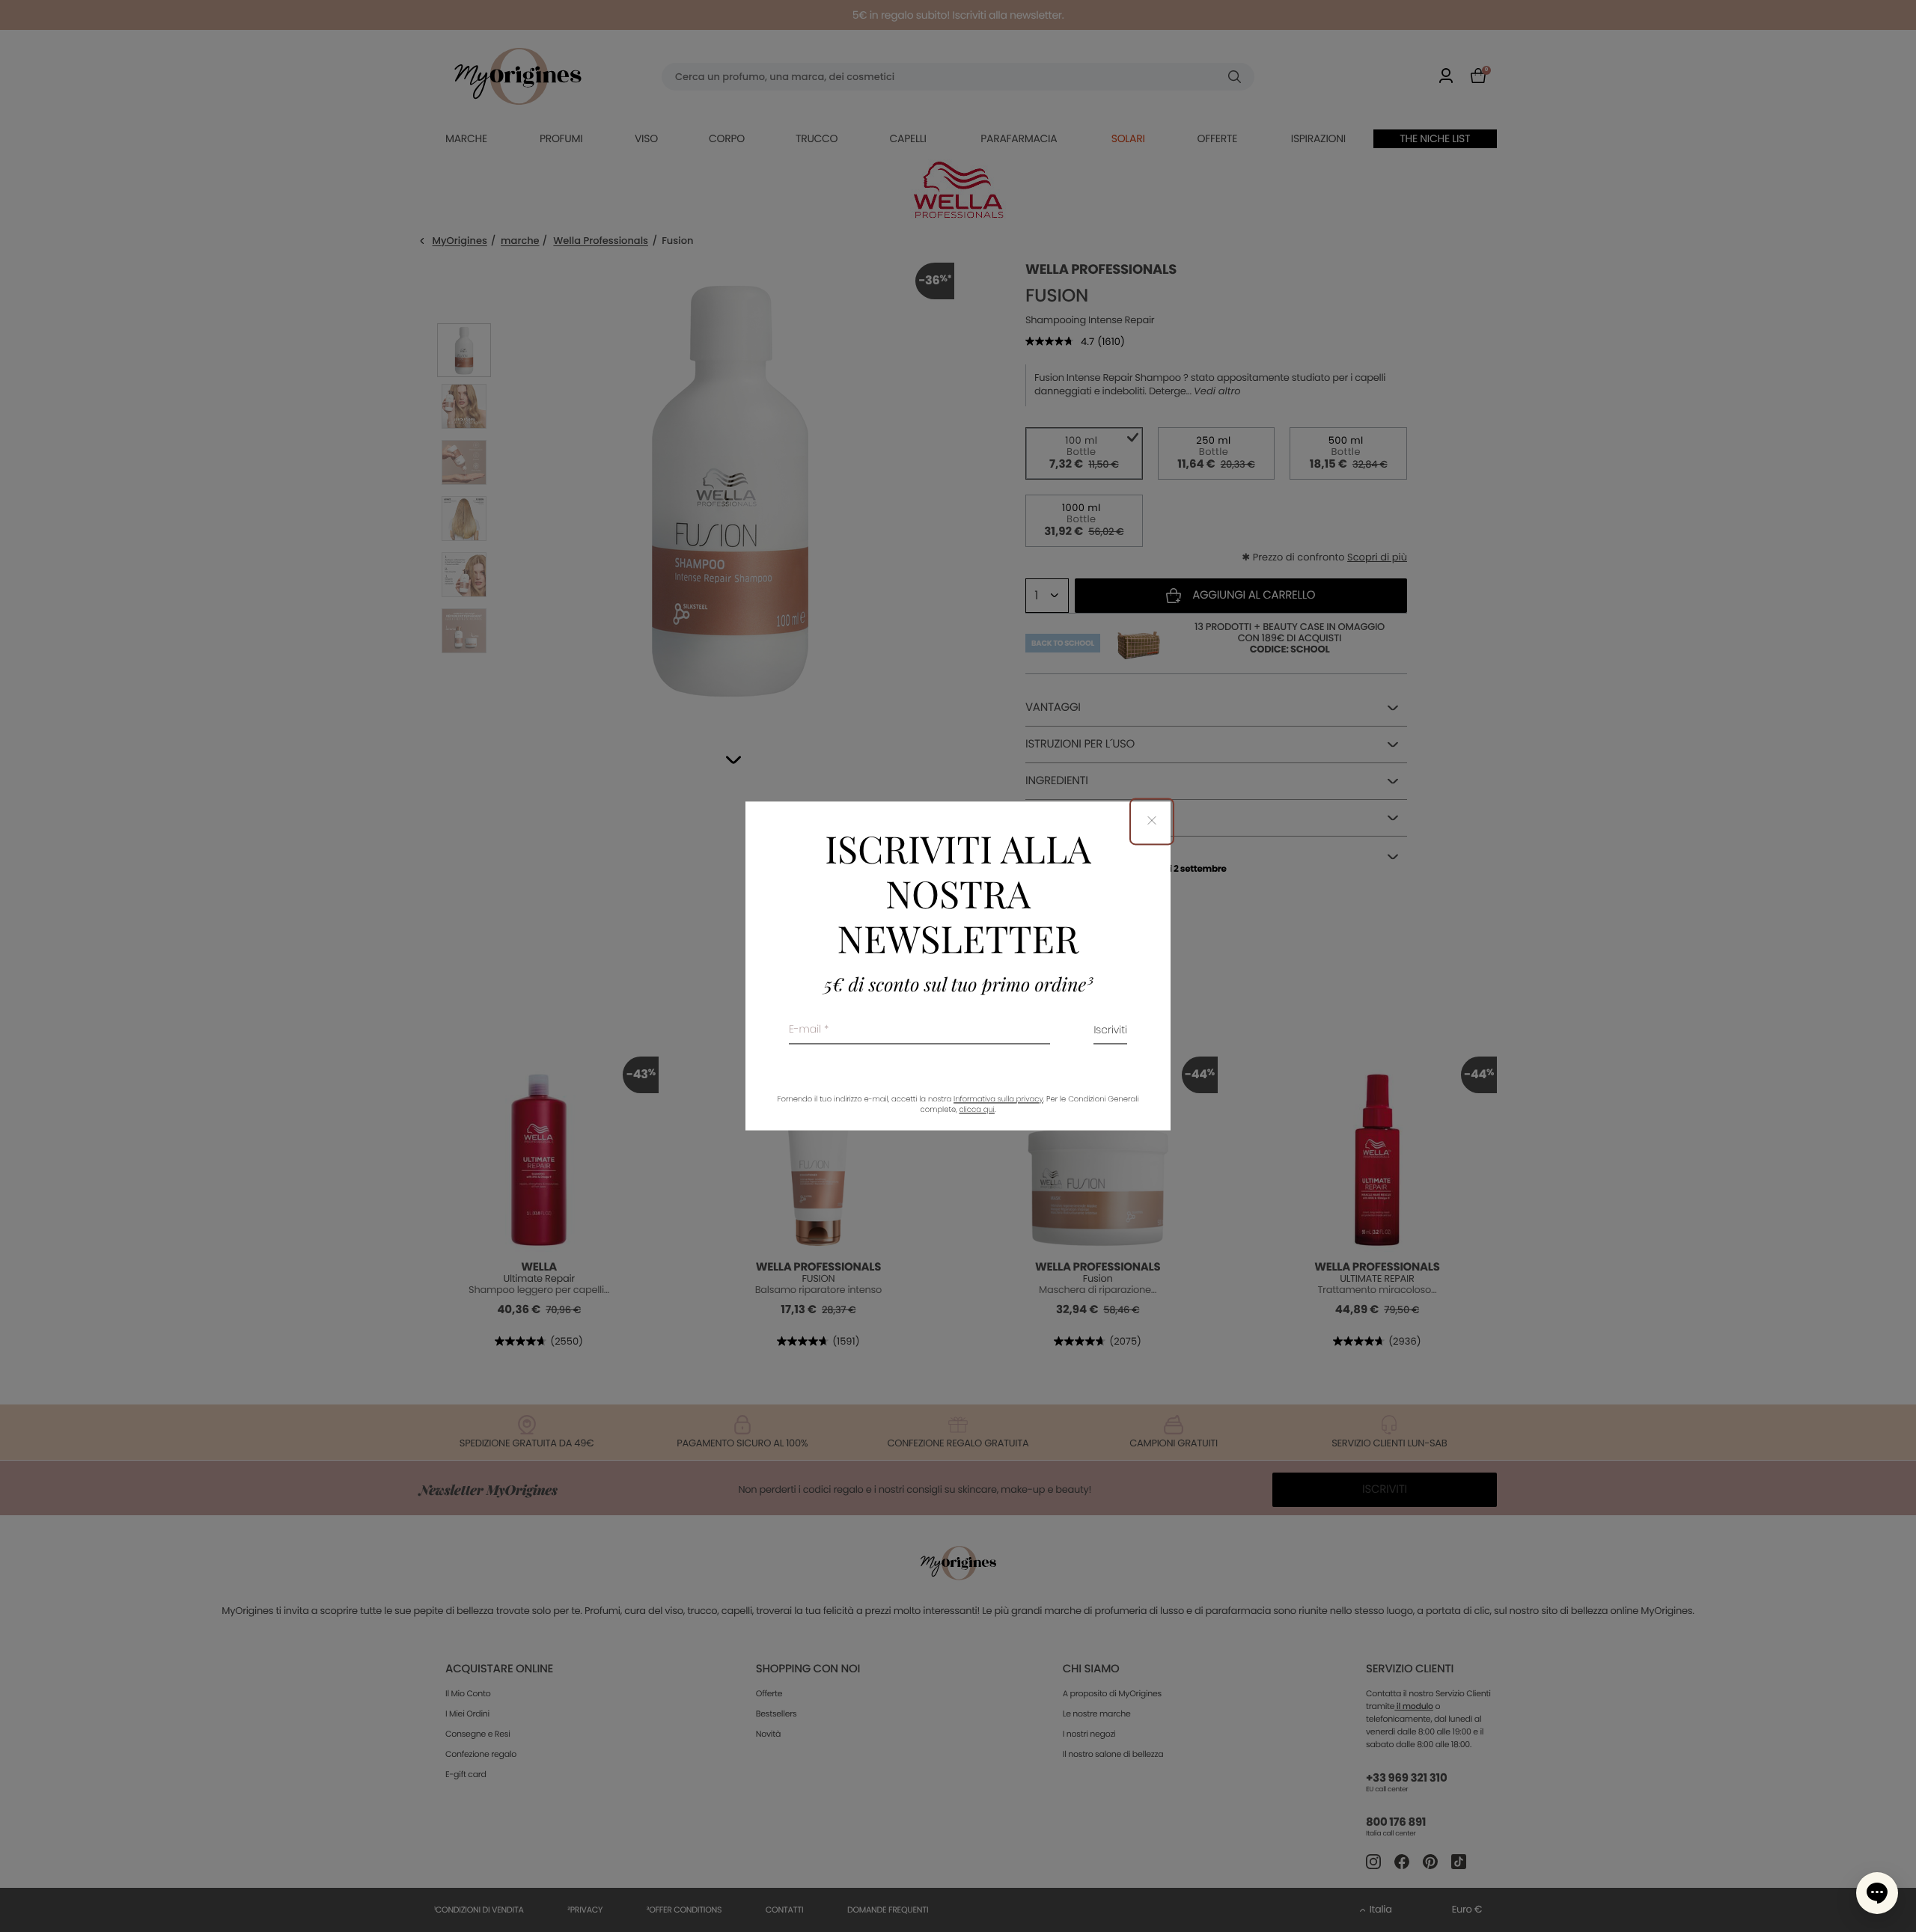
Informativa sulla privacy (998, 1100)
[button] (1877, 1893)
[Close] (1152, 821)
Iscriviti (1110, 1031)
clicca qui (976, 1110)
